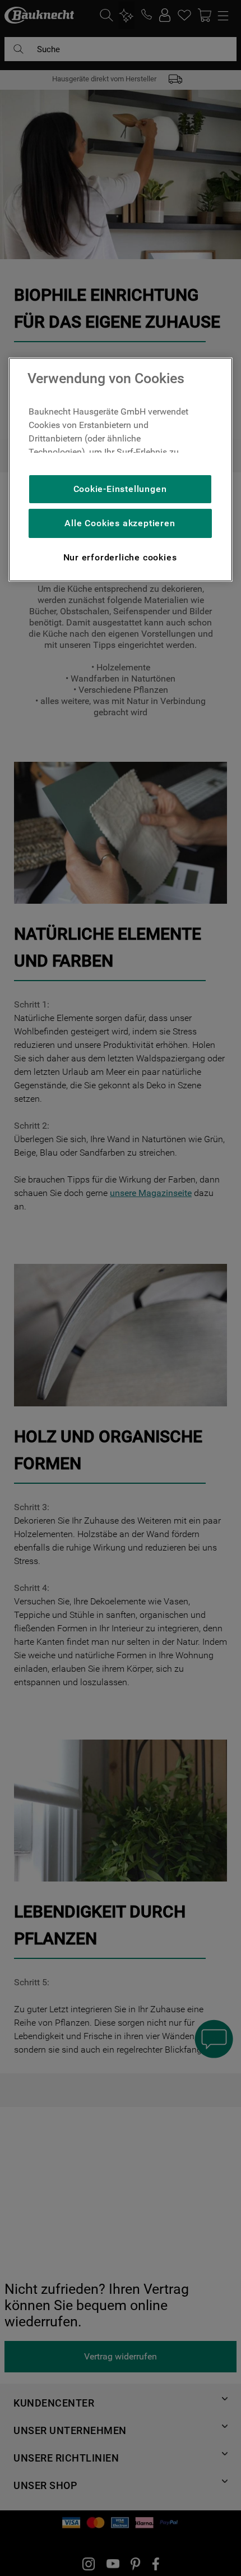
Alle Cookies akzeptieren (120, 523)
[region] (121, 470)
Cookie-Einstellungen (120, 489)
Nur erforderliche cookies (120, 557)
